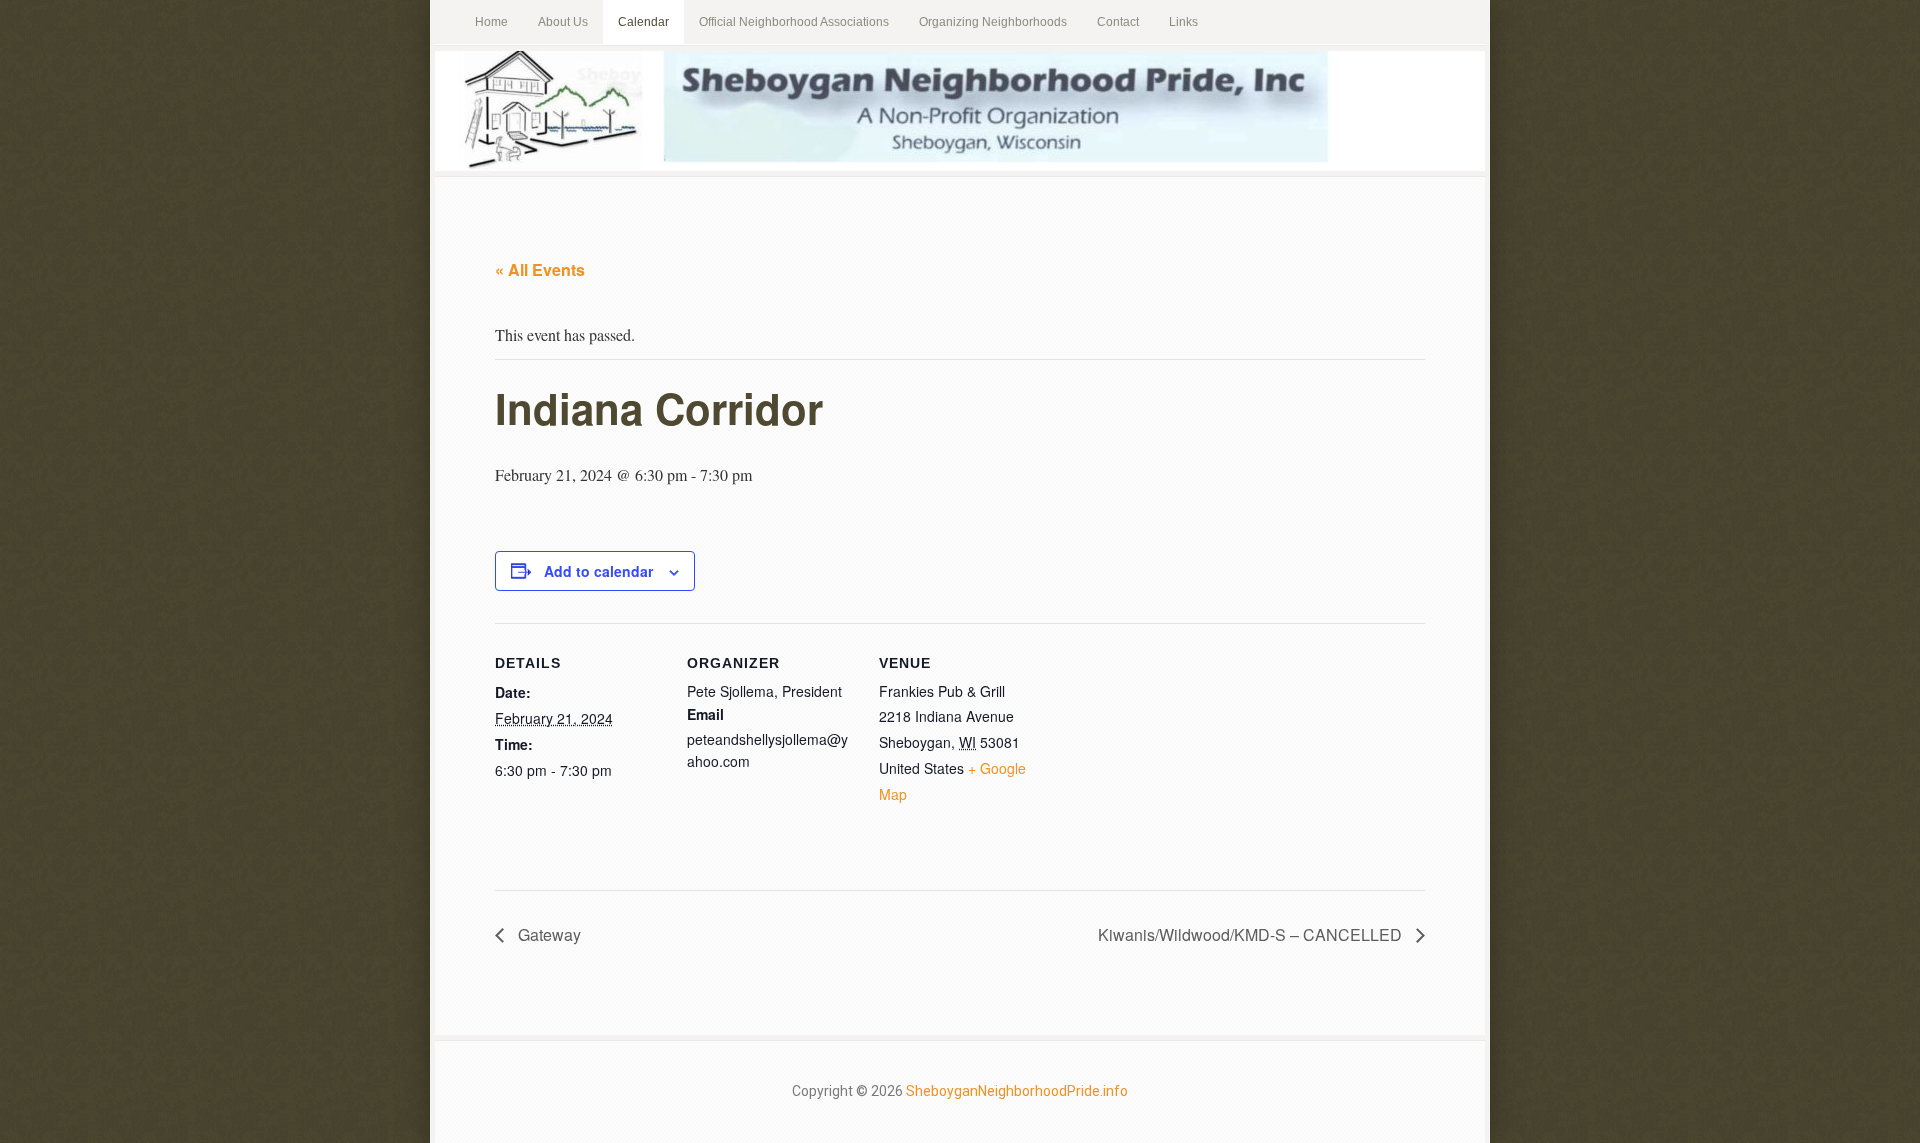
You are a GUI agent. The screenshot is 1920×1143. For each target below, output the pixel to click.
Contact (1118, 22)
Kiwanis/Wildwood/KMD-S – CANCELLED (1252, 934)
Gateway (547, 934)
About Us (563, 22)
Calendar (643, 22)
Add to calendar (598, 571)
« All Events (540, 269)
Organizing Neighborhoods (993, 22)
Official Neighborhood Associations (794, 22)
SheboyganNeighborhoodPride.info (1017, 1091)
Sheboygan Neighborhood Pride (960, 111)
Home (491, 22)
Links (1183, 22)
